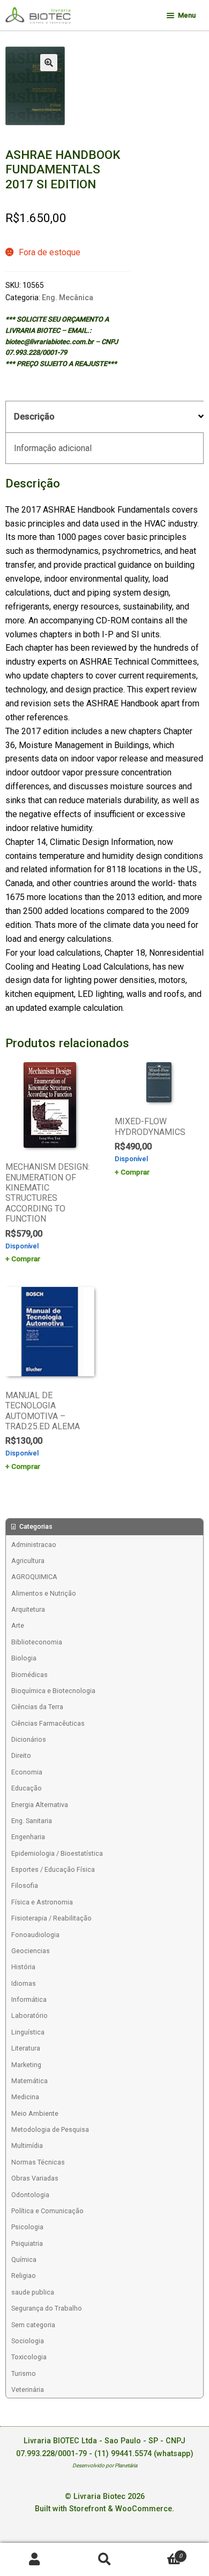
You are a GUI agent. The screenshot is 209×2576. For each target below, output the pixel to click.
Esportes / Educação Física (53, 1869)
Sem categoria (33, 2325)
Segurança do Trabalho (47, 2308)
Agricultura (28, 1561)
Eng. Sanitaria (32, 1821)
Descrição (34, 417)
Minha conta (35, 2560)
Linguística (28, 2032)
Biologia (24, 1658)
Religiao (24, 2276)
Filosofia (25, 1885)
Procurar (104, 2560)
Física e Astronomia (42, 1902)
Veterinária (28, 2390)
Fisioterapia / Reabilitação (51, 1918)
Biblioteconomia (37, 1642)
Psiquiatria (27, 2243)
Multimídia (27, 2146)
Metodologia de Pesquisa (50, 2129)
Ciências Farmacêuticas (48, 1723)
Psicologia (27, 2227)
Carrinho (161, 2552)
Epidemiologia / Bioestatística (57, 1853)
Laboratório (29, 2015)
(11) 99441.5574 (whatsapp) (144, 2454)
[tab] (104, 417)
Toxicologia (29, 2357)
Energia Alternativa (40, 1805)
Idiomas (24, 1983)
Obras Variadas (35, 2178)
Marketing (26, 2065)
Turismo (24, 2373)
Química (24, 2259)
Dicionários (29, 1739)
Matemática (29, 2081)
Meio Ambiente (35, 2113)
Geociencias (31, 1951)
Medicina (25, 2097)
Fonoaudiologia (35, 1935)
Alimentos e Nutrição (44, 1593)
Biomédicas (29, 1675)
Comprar (26, 1259)
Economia (27, 1772)
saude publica (33, 2292)
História (23, 1967)
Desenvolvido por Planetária (105, 2466)
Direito (21, 1755)
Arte (18, 1625)
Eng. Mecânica (68, 298)
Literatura (26, 2048)
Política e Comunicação (47, 2211)
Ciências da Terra (37, 1707)
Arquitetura (28, 1609)
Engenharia (28, 1837)
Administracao (34, 1545)
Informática (29, 1999)
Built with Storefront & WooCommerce (103, 2509)
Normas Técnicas (38, 2162)
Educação (27, 1788)
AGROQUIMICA (34, 1577)
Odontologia (30, 2195)
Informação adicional (53, 448)
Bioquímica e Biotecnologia (53, 1691)
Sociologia (28, 2341)
